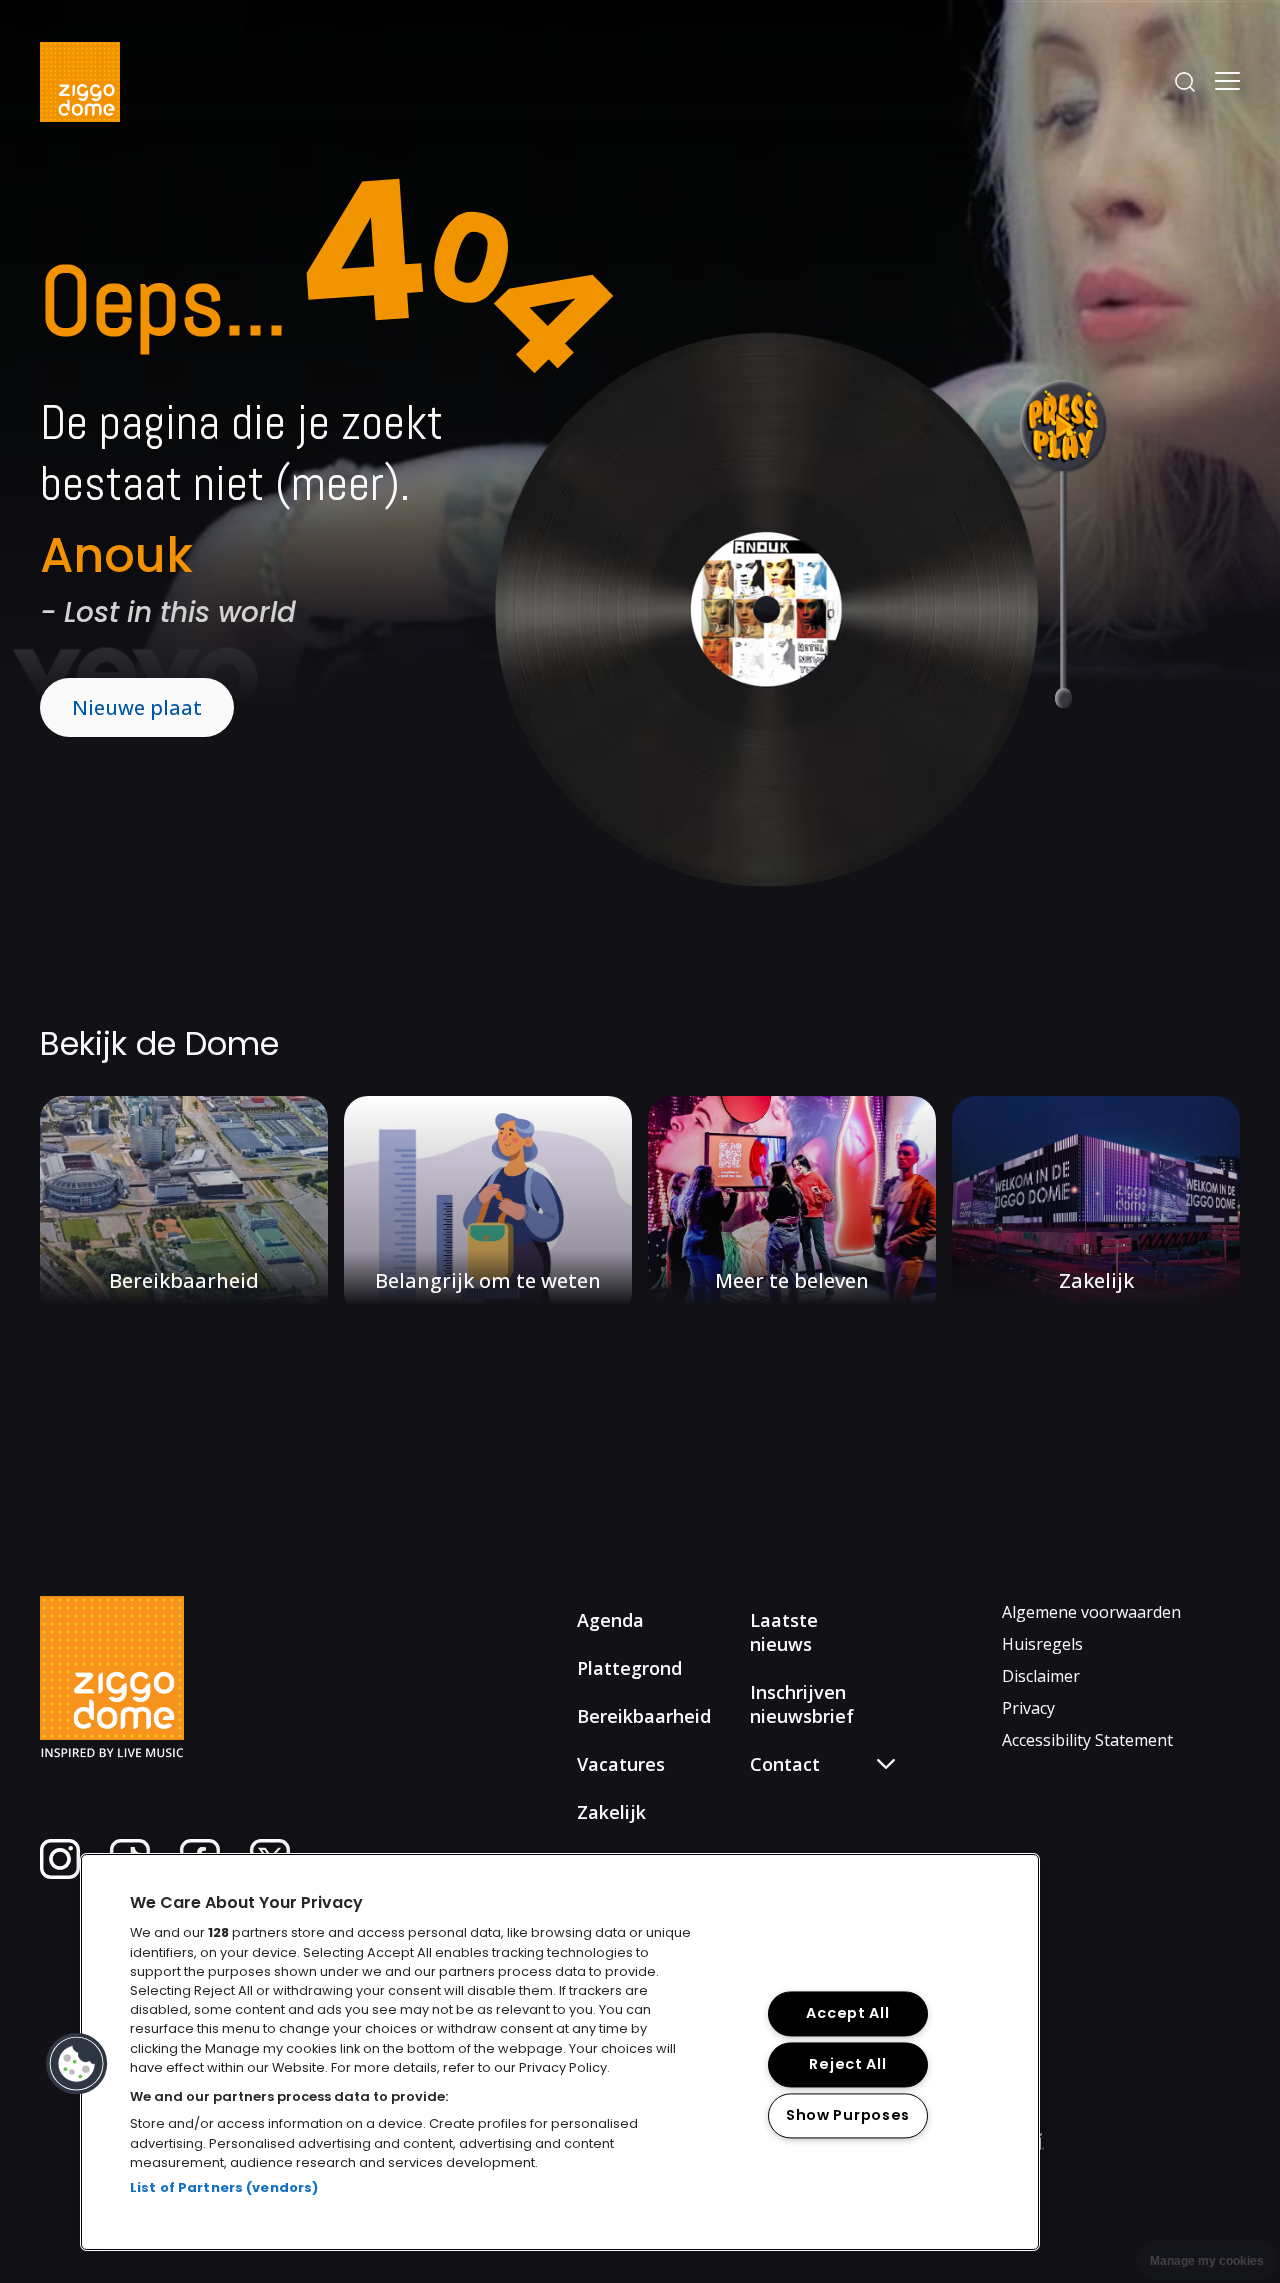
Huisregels (1042, 1644)
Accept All (847, 2013)
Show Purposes (848, 2115)
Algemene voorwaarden (1091, 1612)
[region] (560, 2052)
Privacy (1028, 1708)
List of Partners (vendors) (224, 2187)
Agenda (610, 1620)
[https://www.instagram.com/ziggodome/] (60, 1873)
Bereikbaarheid (644, 1716)
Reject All (847, 2064)
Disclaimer (1041, 1676)
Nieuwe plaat (137, 707)
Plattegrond (629, 1668)
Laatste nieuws (784, 1632)
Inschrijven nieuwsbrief (802, 1704)
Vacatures (621, 1764)
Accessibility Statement (1087, 1740)
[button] (77, 2064)
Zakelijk (611, 1812)
